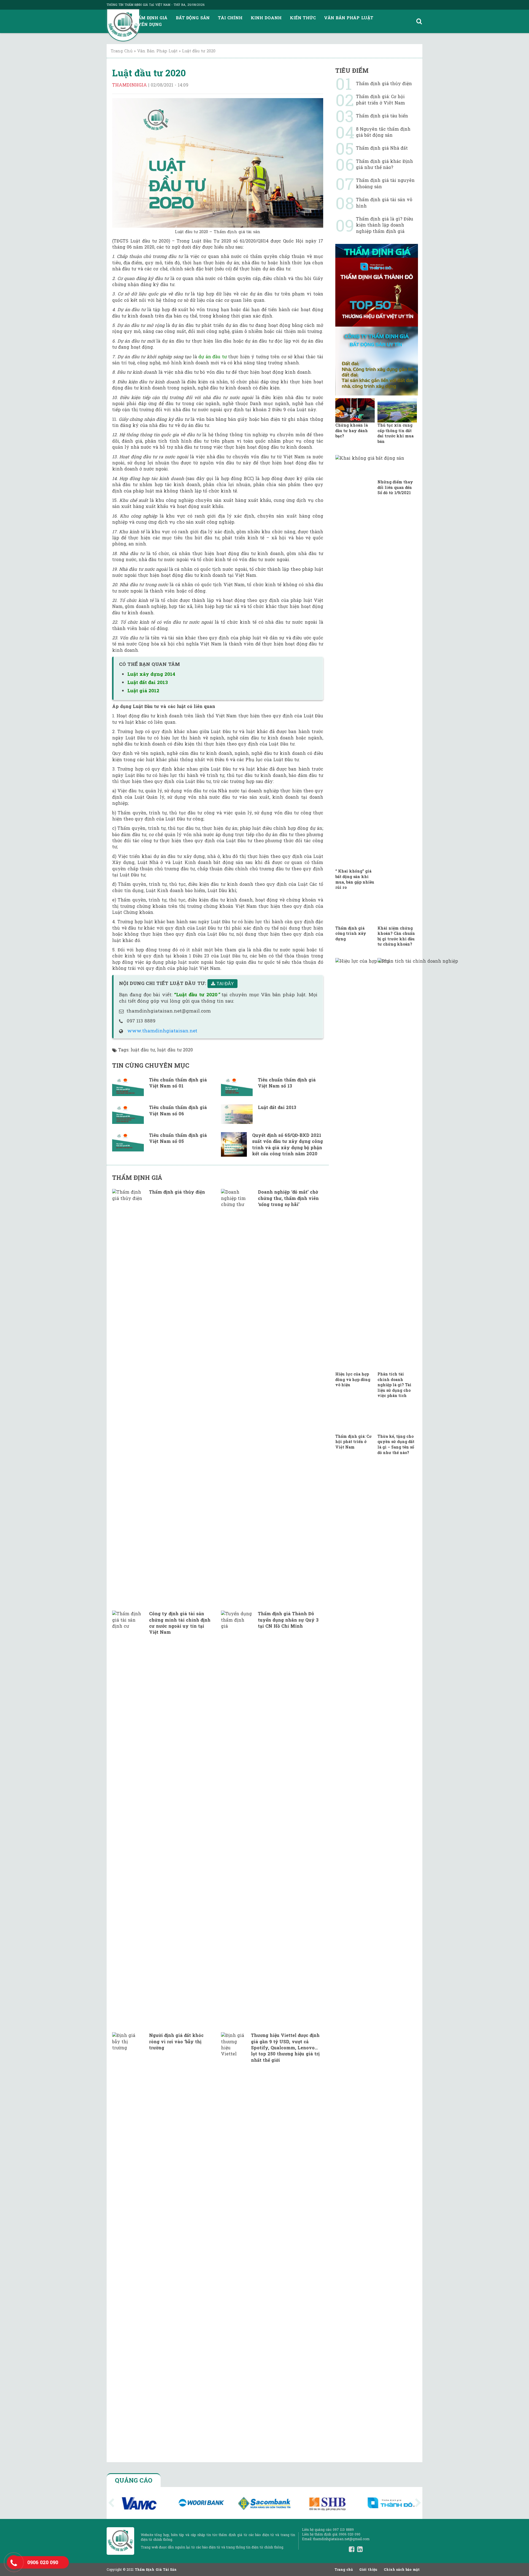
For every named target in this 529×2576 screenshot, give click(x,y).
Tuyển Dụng (147, 24)
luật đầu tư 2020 (175, 1050)
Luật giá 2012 (143, 691)
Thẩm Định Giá (149, 18)
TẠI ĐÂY (225, 984)
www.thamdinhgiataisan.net (162, 1031)
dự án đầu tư (213, 356)
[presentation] (111, 2503)
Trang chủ (344, 2569)
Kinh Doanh (266, 18)
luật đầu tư (143, 1050)
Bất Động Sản (193, 18)
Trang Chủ (122, 51)
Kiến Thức (303, 18)
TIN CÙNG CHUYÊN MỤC (151, 1065)
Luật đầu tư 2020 (149, 73)
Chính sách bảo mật (402, 2569)
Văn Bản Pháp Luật (349, 18)
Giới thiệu (368, 2569)
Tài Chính (230, 18)
